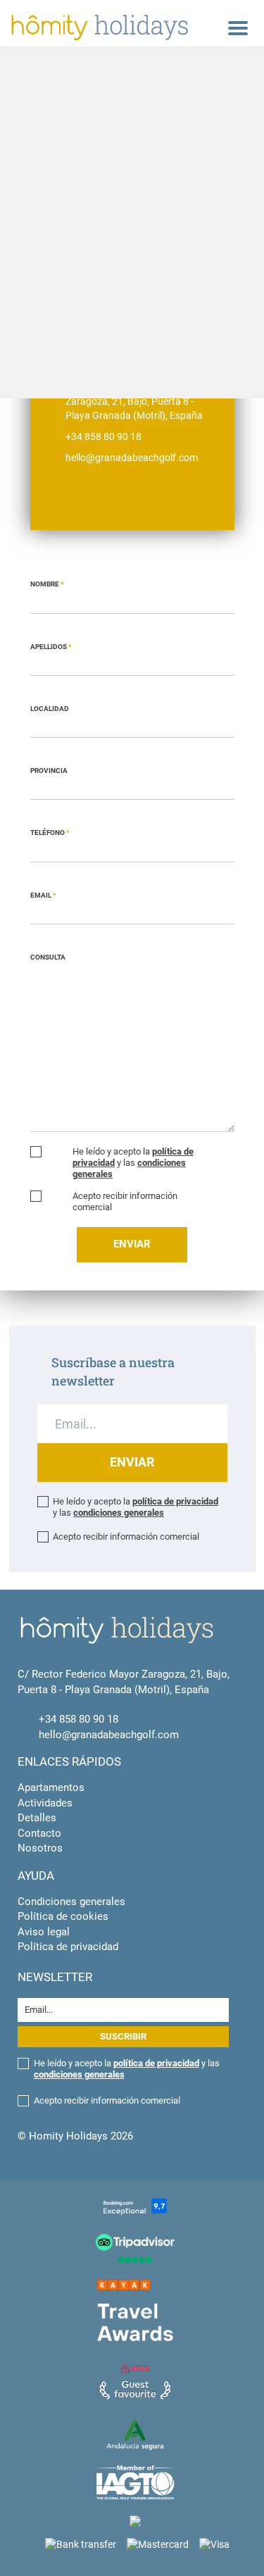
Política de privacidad (68, 1947)
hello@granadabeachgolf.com (109, 1735)
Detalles (37, 1818)
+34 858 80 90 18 (78, 1719)
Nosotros (40, 1848)
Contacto (39, 1833)
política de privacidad (175, 1501)
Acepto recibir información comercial (125, 1201)
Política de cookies (63, 1916)
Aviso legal (44, 1932)
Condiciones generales (71, 1902)
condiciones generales (119, 1513)
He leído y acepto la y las (133, 1163)
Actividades (45, 1803)
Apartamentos (51, 1788)
